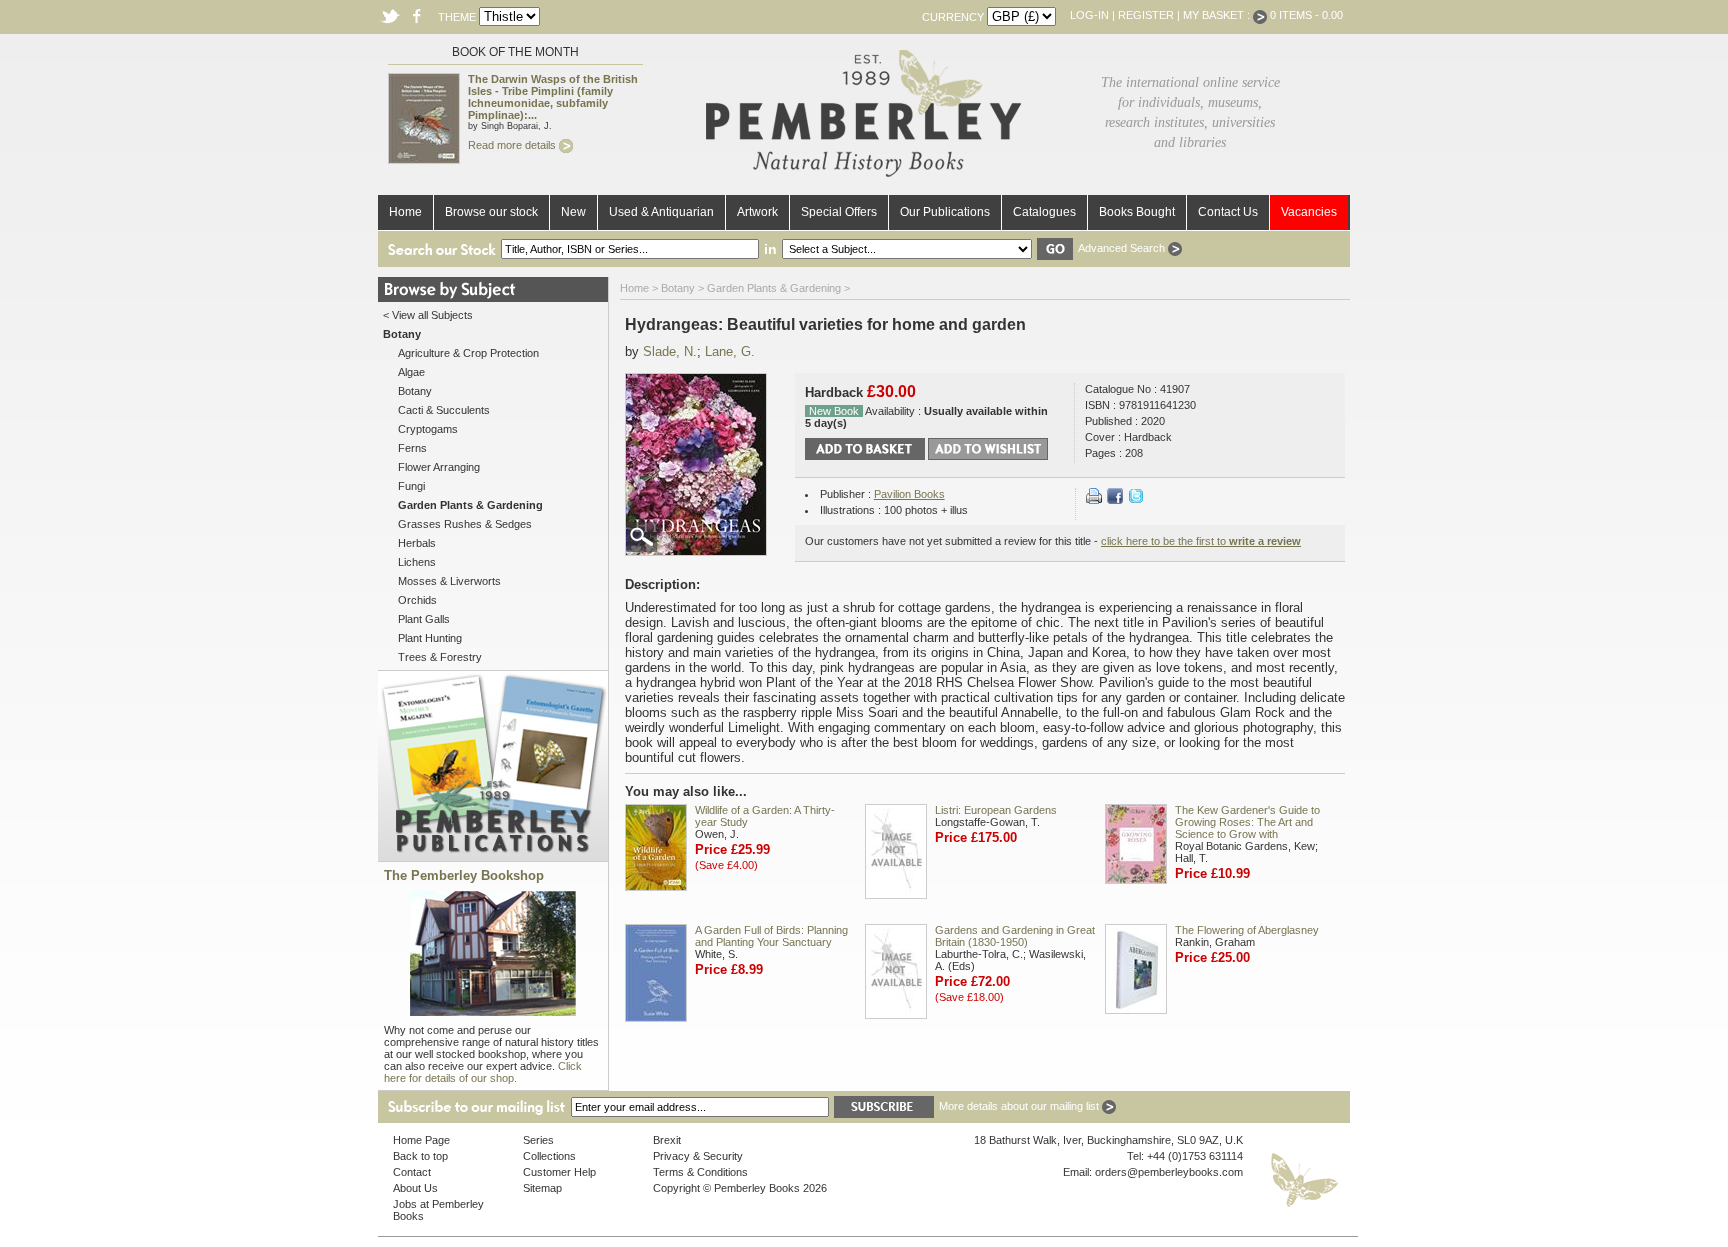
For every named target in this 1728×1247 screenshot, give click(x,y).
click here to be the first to (1201, 541)
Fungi (411, 486)
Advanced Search (1123, 248)
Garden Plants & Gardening (774, 288)
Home (405, 212)
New (573, 212)
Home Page (421, 1140)
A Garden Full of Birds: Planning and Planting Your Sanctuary (771, 936)
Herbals (417, 543)
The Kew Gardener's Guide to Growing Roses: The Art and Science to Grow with (1247, 822)
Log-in (1089, 15)
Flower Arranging (439, 467)
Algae (411, 372)
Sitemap (542, 1188)
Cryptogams (428, 429)
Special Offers (839, 212)
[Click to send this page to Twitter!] (1136, 500)
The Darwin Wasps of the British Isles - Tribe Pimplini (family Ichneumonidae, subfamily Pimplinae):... (553, 97)
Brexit (667, 1140)
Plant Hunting (430, 638)
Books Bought (1137, 212)
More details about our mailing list (1020, 1106)
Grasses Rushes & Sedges (465, 524)
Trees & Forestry (440, 657)
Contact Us (1228, 212)
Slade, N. (670, 351)
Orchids (417, 600)
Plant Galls (424, 619)
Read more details (513, 145)
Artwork (757, 212)
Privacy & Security (698, 1156)
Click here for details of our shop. (483, 1072)
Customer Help (559, 1172)
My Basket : (1218, 15)
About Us (415, 1188)
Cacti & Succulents (444, 410)
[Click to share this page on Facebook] (1115, 500)
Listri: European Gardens (996, 810)
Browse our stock (491, 212)
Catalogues (1044, 212)
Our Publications (945, 212)
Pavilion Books (909, 494)
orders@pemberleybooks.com (1169, 1172)
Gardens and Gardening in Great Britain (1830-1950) (1015, 936)
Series (538, 1140)
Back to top (420, 1156)
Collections (549, 1156)
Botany (415, 391)
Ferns (412, 448)
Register (1146, 15)
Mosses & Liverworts (449, 581)
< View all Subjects (428, 315)
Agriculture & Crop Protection (468, 353)
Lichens (417, 562)
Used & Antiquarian (661, 212)
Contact (412, 1172)
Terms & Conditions (700, 1172)
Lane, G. (730, 351)
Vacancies (1309, 212)
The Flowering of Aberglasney (1247, 930)
